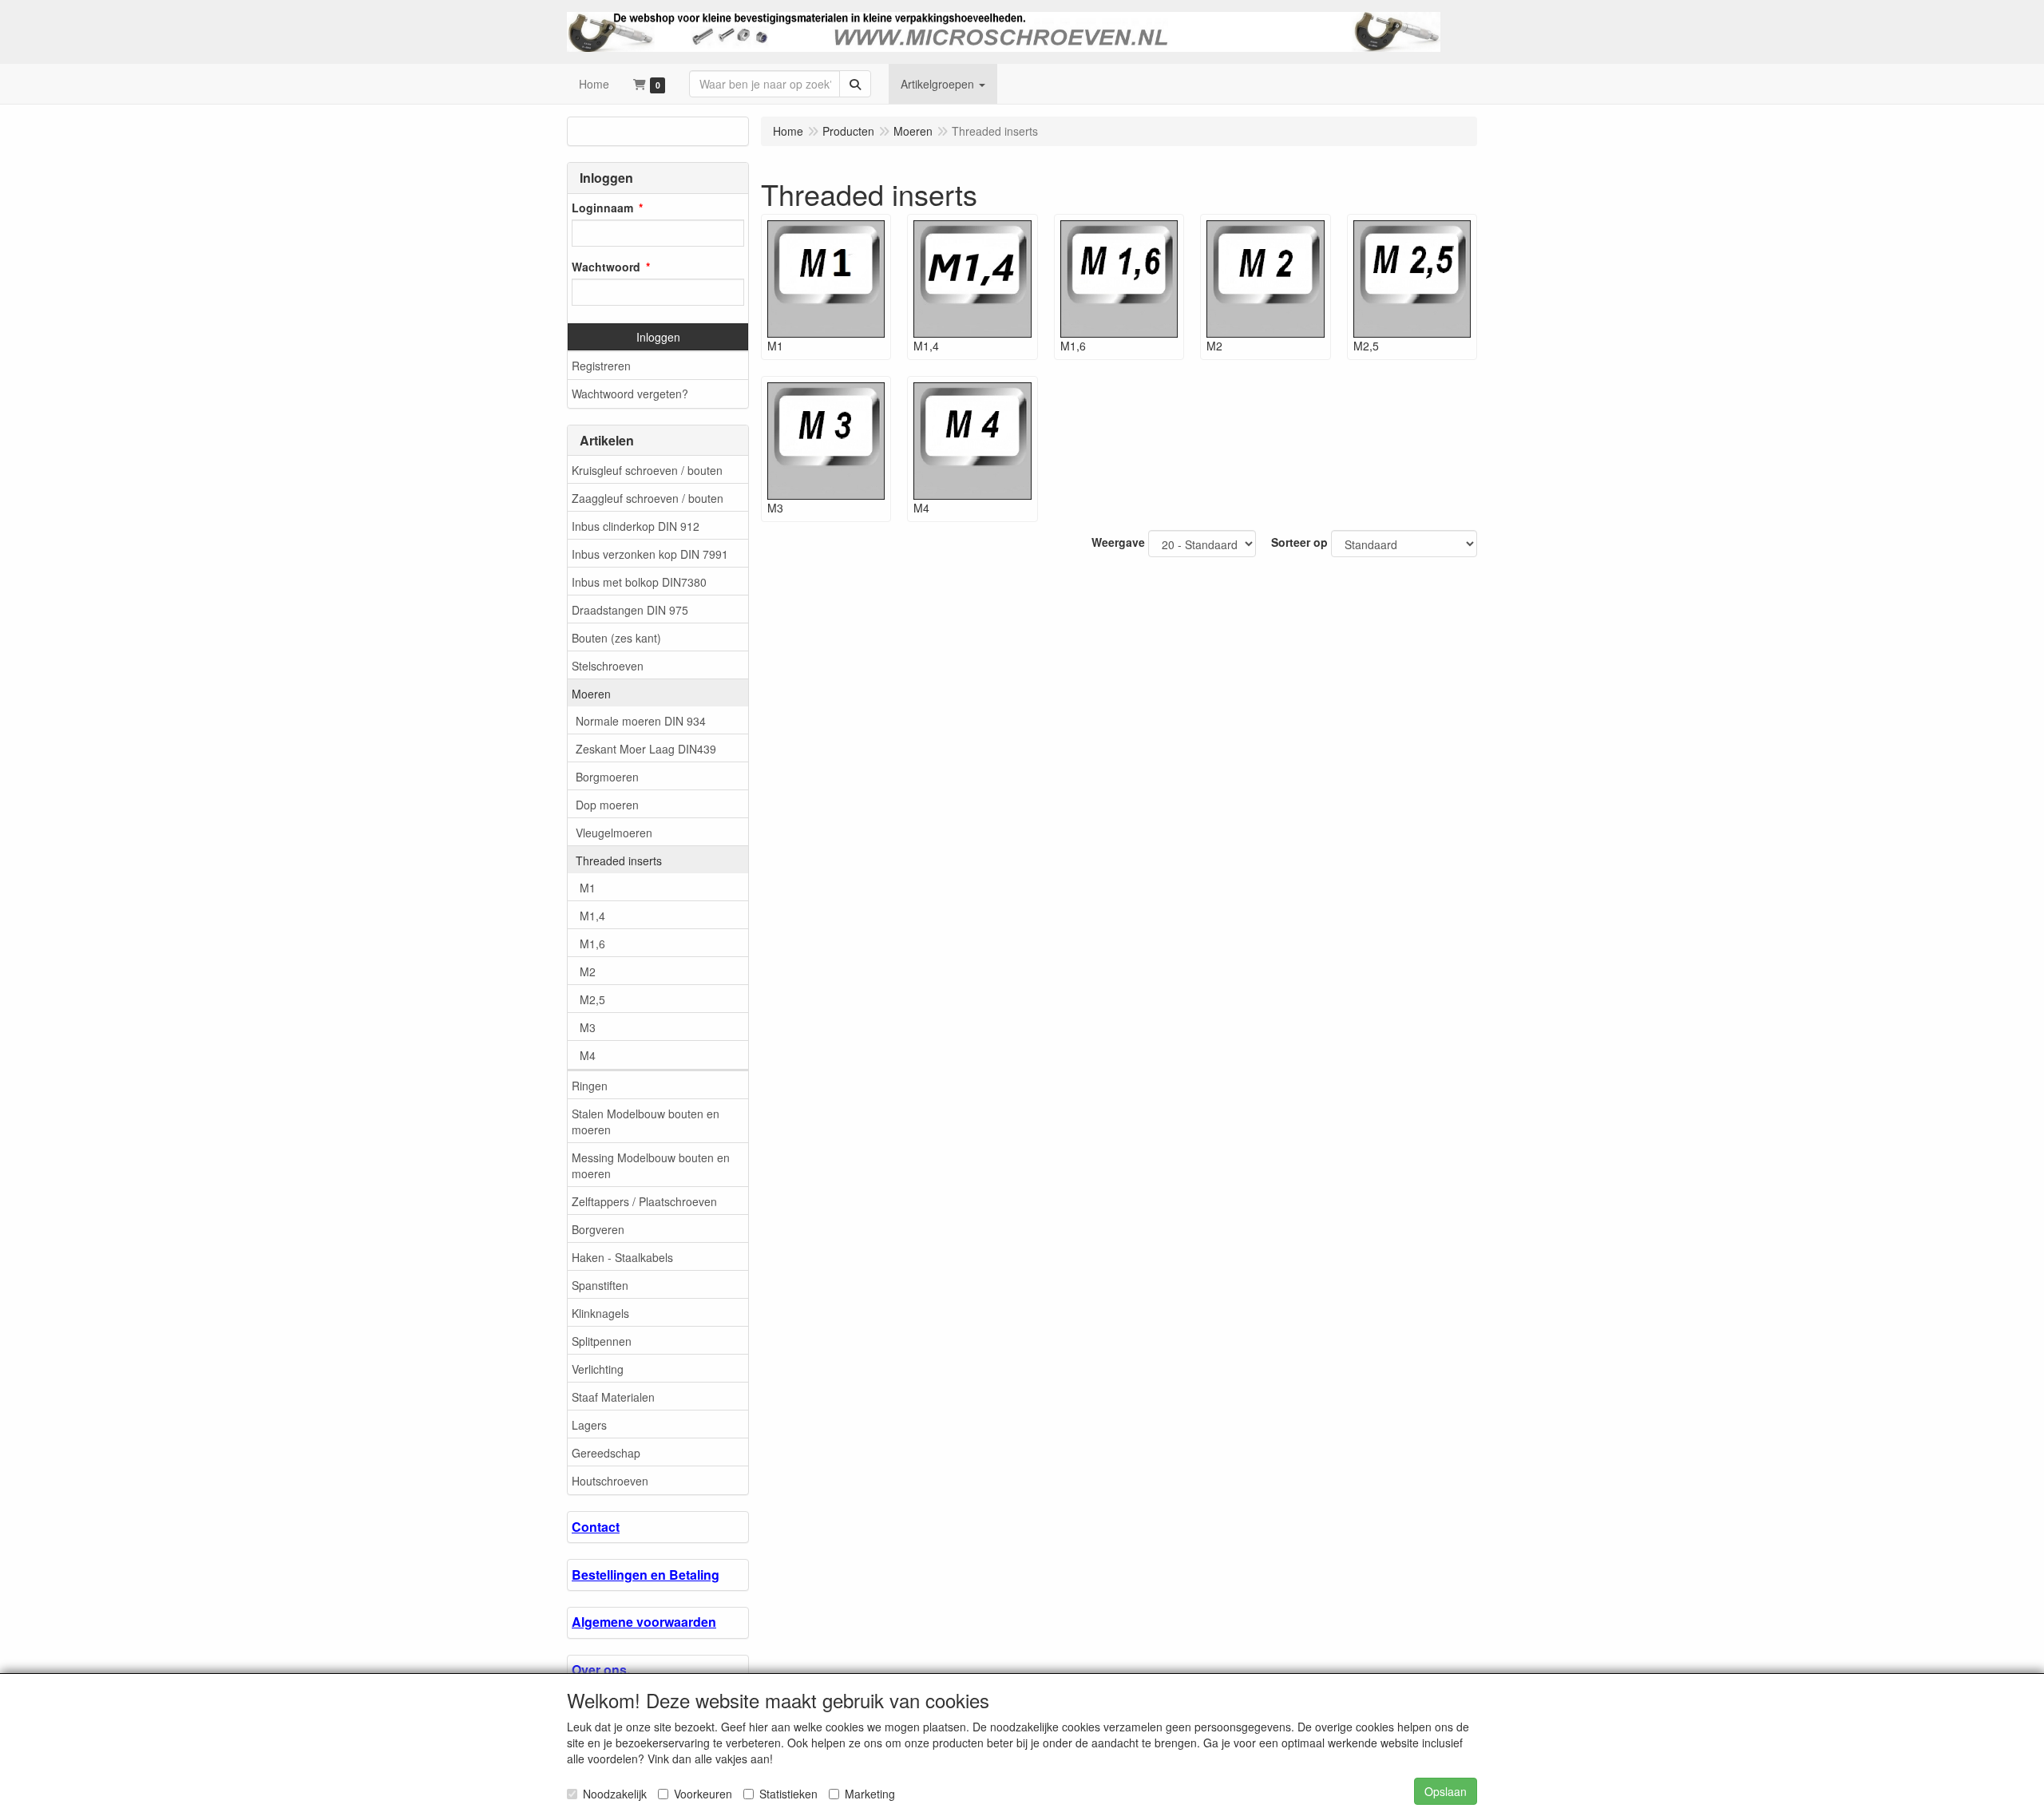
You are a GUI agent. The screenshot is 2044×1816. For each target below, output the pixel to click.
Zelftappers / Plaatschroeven (644, 1201)
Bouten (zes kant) (616, 638)
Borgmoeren (607, 777)
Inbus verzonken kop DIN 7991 (650, 554)
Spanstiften (600, 1285)
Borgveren (598, 1229)
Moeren (591, 694)
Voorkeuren (703, 1794)
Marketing (870, 1794)
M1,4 (592, 916)
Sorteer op (1299, 542)
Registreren (601, 366)
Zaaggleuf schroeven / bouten (648, 498)
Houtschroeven (610, 1481)
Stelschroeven (608, 666)
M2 (588, 971)
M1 (588, 888)
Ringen (590, 1086)
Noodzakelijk (615, 1794)
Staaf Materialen (613, 1397)
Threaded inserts (619, 861)
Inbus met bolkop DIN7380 (639, 582)
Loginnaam (602, 208)
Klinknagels (600, 1313)
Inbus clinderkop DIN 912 (636, 526)
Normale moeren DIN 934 (641, 721)
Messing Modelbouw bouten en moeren (651, 1165)
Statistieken (788, 1794)
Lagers (589, 1425)
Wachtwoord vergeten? (630, 394)
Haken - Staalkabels (622, 1257)
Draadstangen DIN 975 (630, 610)
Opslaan (1446, 1791)
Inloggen (658, 337)
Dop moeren (607, 805)
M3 (588, 1027)
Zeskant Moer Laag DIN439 (646, 749)
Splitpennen (602, 1341)
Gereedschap (606, 1453)
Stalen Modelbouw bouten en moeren (646, 1122)
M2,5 (592, 999)
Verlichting (598, 1369)
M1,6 (592, 944)
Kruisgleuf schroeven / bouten (647, 470)
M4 (588, 1055)
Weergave (1118, 542)
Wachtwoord (606, 267)
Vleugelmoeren (614, 833)
